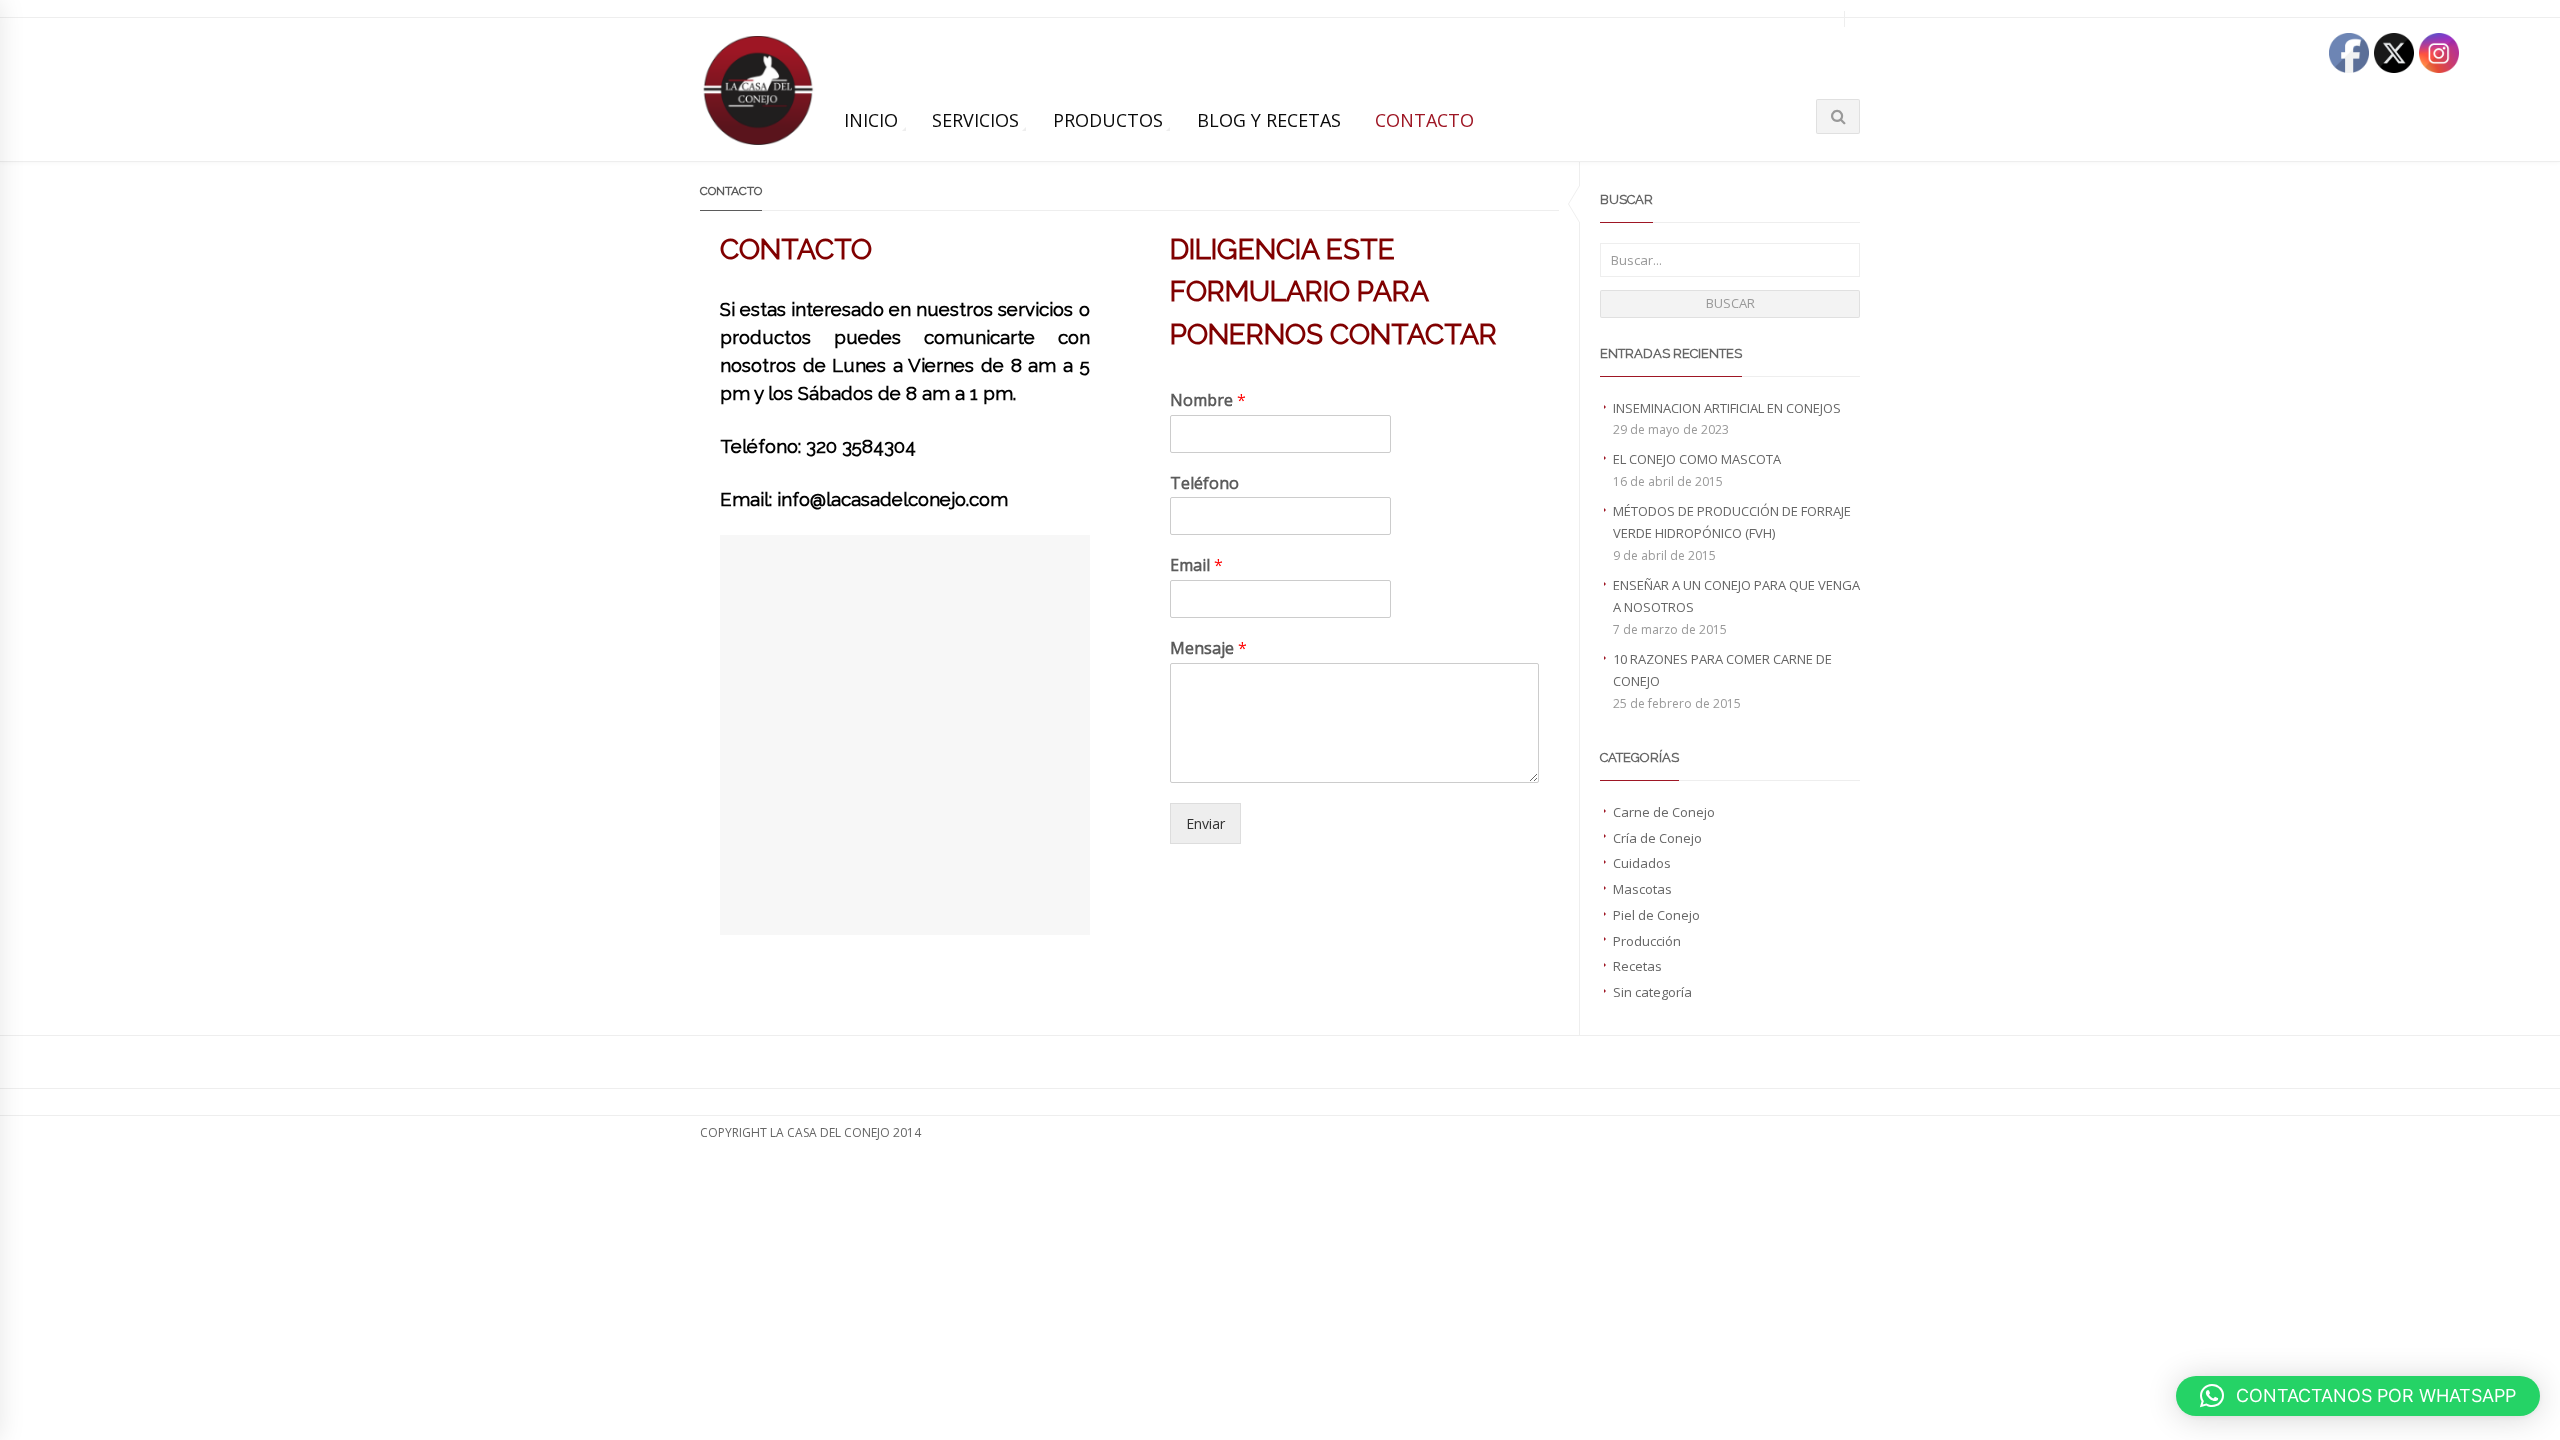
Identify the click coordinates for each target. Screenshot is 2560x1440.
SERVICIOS (975, 120)
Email (1196, 565)
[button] (2358, 1396)
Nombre (1208, 400)
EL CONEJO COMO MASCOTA (1697, 459)
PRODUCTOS (1108, 120)
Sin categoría (1652, 992)
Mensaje (1208, 648)
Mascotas (1642, 889)
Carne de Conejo (1664, 812)
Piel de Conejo (1656, 915)
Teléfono (1204, 483)
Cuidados (1642, 863)
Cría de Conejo (1657, 838)
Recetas (1637, 966)
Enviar (1205, 823)
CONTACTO (1424, 120)
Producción (1647, 941)
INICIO (871, 120)
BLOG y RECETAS (1269, 120)
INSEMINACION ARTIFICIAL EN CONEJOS (1727, 408)
